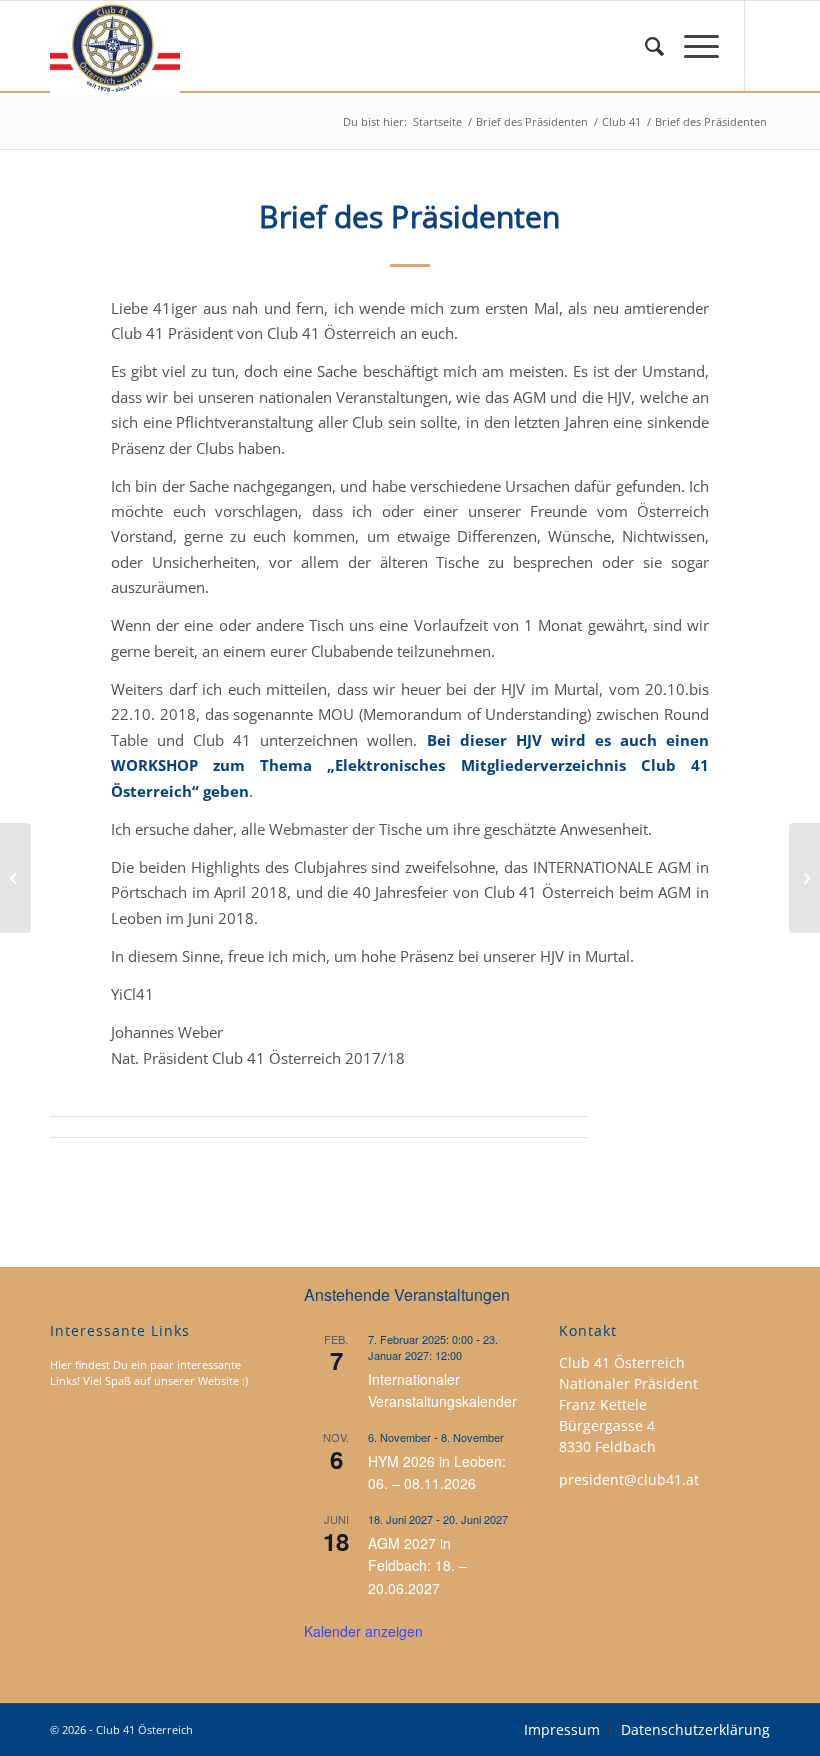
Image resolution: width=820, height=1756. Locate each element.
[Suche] (644, 46)
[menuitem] (644, 46)
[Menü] (691, 46)
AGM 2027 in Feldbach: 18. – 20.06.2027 (417, 1565)
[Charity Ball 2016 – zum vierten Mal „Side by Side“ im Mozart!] (15, 878)
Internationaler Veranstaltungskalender (442, 1390)
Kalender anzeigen (363, 1631)
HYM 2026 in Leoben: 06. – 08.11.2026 (437, 1472)
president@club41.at (629, 1479)
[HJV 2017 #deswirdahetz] (804, 878)
